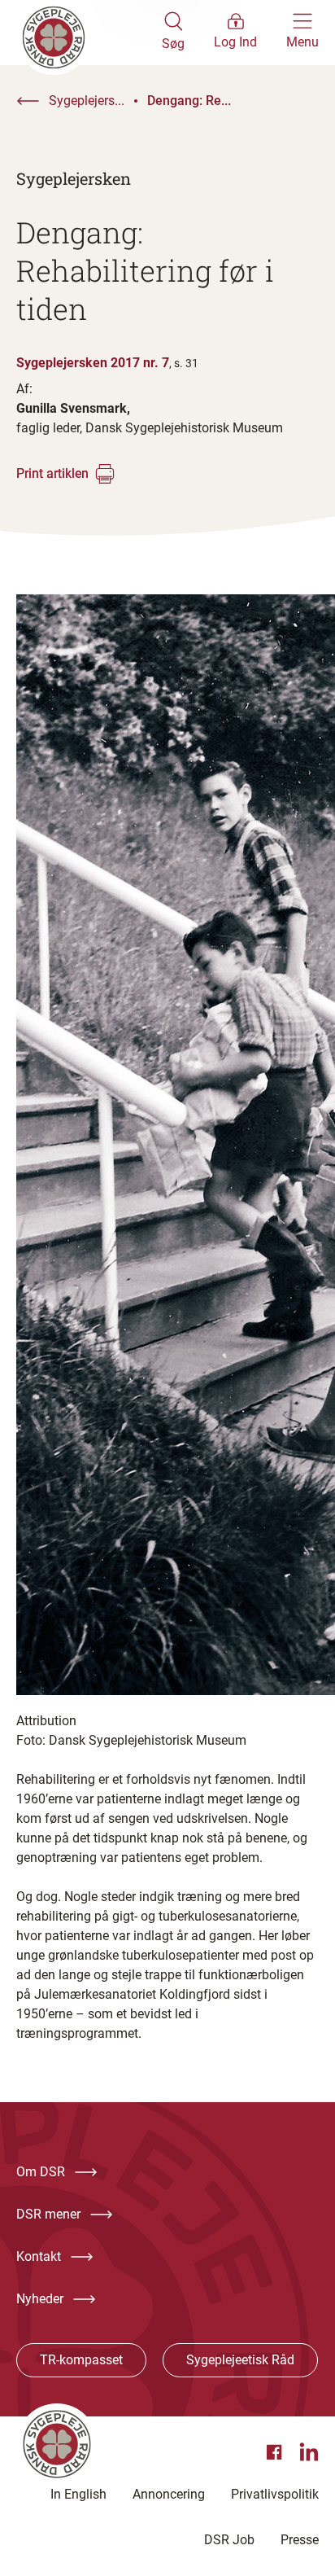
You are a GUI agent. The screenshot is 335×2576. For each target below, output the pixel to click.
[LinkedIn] (309, 2452)
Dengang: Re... (189, 101)
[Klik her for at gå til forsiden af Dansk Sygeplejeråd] (89, 33)
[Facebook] (276, 2452)
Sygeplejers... (87, 101)
